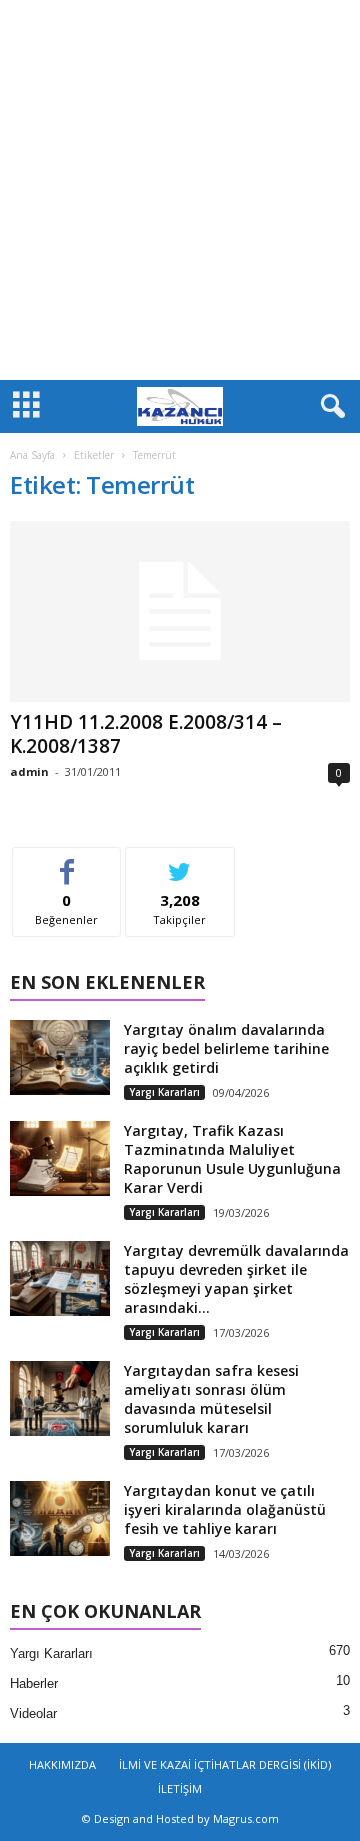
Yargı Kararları (164, 1092)
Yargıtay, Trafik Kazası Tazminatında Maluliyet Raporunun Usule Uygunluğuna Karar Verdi (232, 1159)
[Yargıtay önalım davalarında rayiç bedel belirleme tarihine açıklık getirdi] (60, 1057)
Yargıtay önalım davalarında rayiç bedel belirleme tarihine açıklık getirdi (226, 1048)
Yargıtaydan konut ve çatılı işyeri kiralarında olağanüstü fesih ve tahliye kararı (225, 1509)
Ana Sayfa (32, 455)
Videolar (33, 1713)
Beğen (67, 862)
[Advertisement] (180, 190)
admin (29, 771)
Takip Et (180, 862)
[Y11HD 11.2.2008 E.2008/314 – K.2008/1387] (180, 611)
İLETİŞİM (180, 1788)
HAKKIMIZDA (62, 1764)
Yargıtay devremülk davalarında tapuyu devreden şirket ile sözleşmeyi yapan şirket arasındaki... (236, 1279)
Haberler (34, 1683)
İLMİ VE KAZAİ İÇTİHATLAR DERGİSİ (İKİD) (225, 1764)
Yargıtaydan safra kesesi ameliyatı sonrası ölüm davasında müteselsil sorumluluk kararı (211, 1399)
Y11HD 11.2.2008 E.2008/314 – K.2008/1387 (146, 734)
